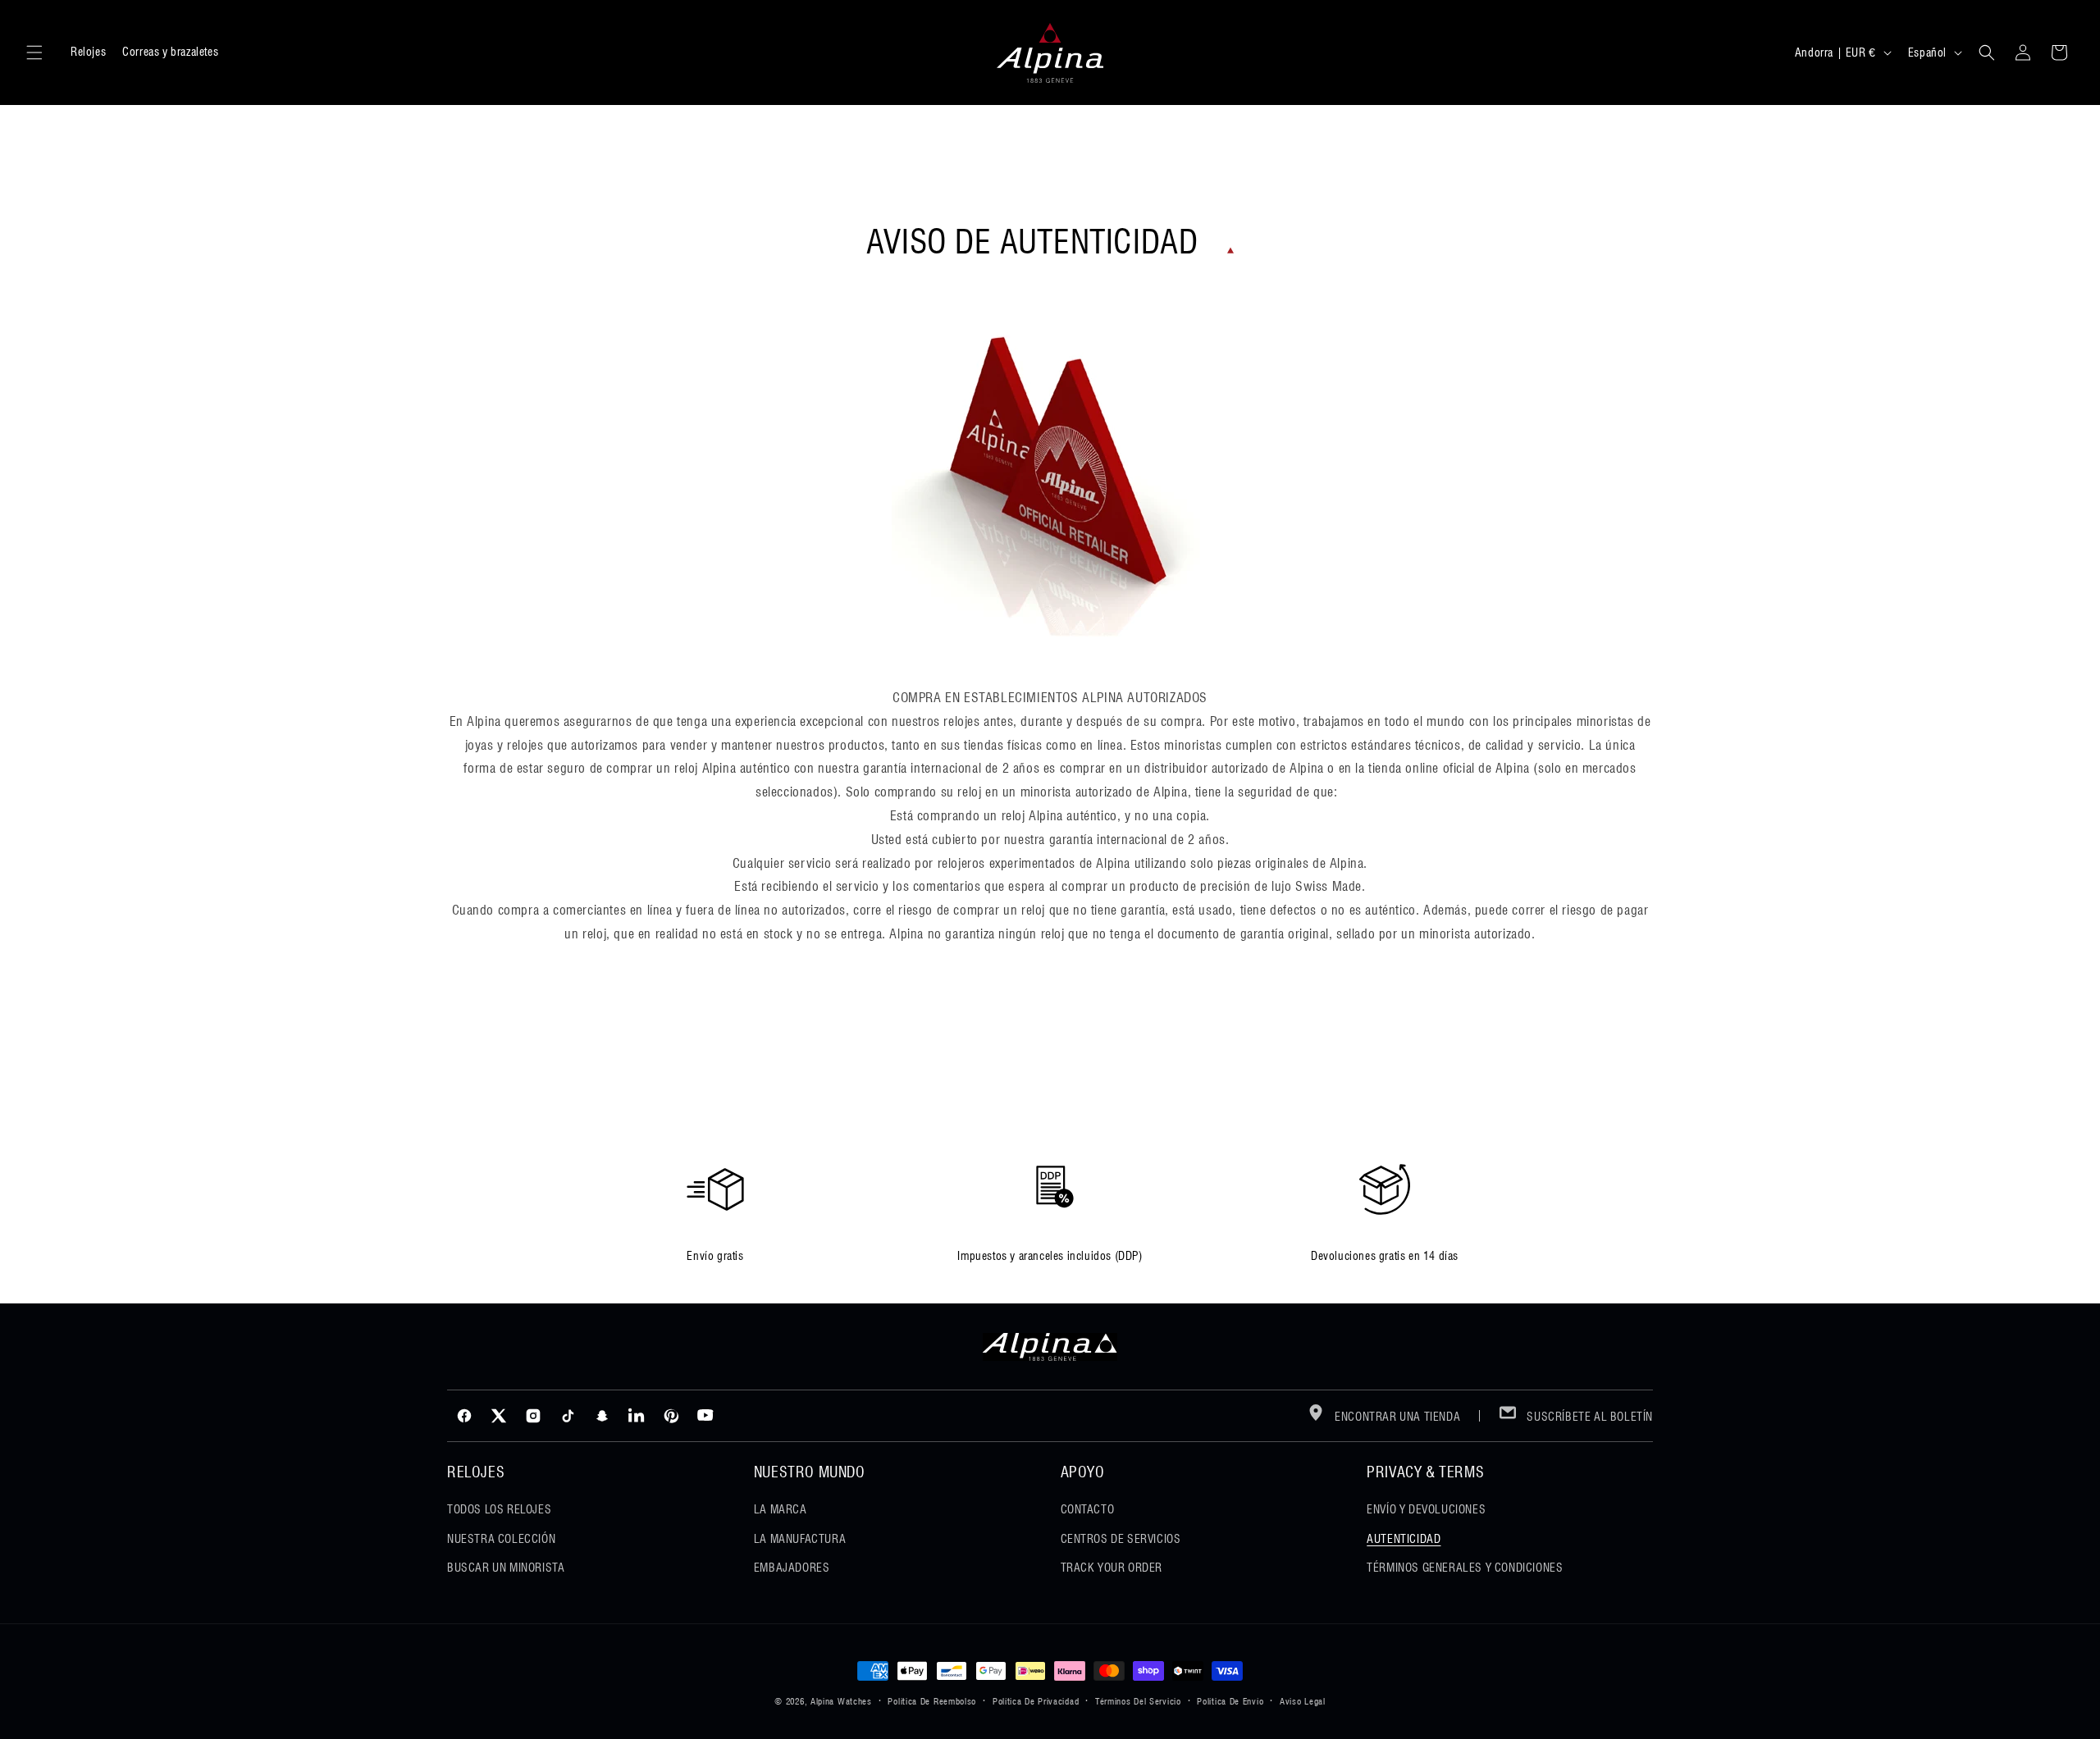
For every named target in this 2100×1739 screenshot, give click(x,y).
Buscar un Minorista (506, 1568)
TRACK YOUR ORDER (1112, 1568)
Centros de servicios (1121, 1539)
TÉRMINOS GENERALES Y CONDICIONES (1465, 1568)
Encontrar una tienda (1397, 1417)
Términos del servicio (1138, 1701)
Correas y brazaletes (170, 52)
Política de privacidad (1036, 1701)
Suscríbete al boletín (1589, 1417)
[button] (34, 52)
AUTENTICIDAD (1404, 1539)
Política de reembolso (932, 1701)
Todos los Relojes (499, 1509)
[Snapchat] (602, 1416)
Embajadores (792, 1568)
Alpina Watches (841, 1701)
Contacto (1088, 1509)
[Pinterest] (671, 1416)
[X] (499, 1416)
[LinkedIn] (637, 1416)
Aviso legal (1303, 1701)
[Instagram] (533, 1416)
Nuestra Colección (501, 1539)
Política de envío (1230, 1701)
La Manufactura (800, 1539)
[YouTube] (705, 1416)
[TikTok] (568, 1416)
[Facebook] (464, 1416)
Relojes (88, 52)
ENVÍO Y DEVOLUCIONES (1426, 1509)
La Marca (781, 1509)
